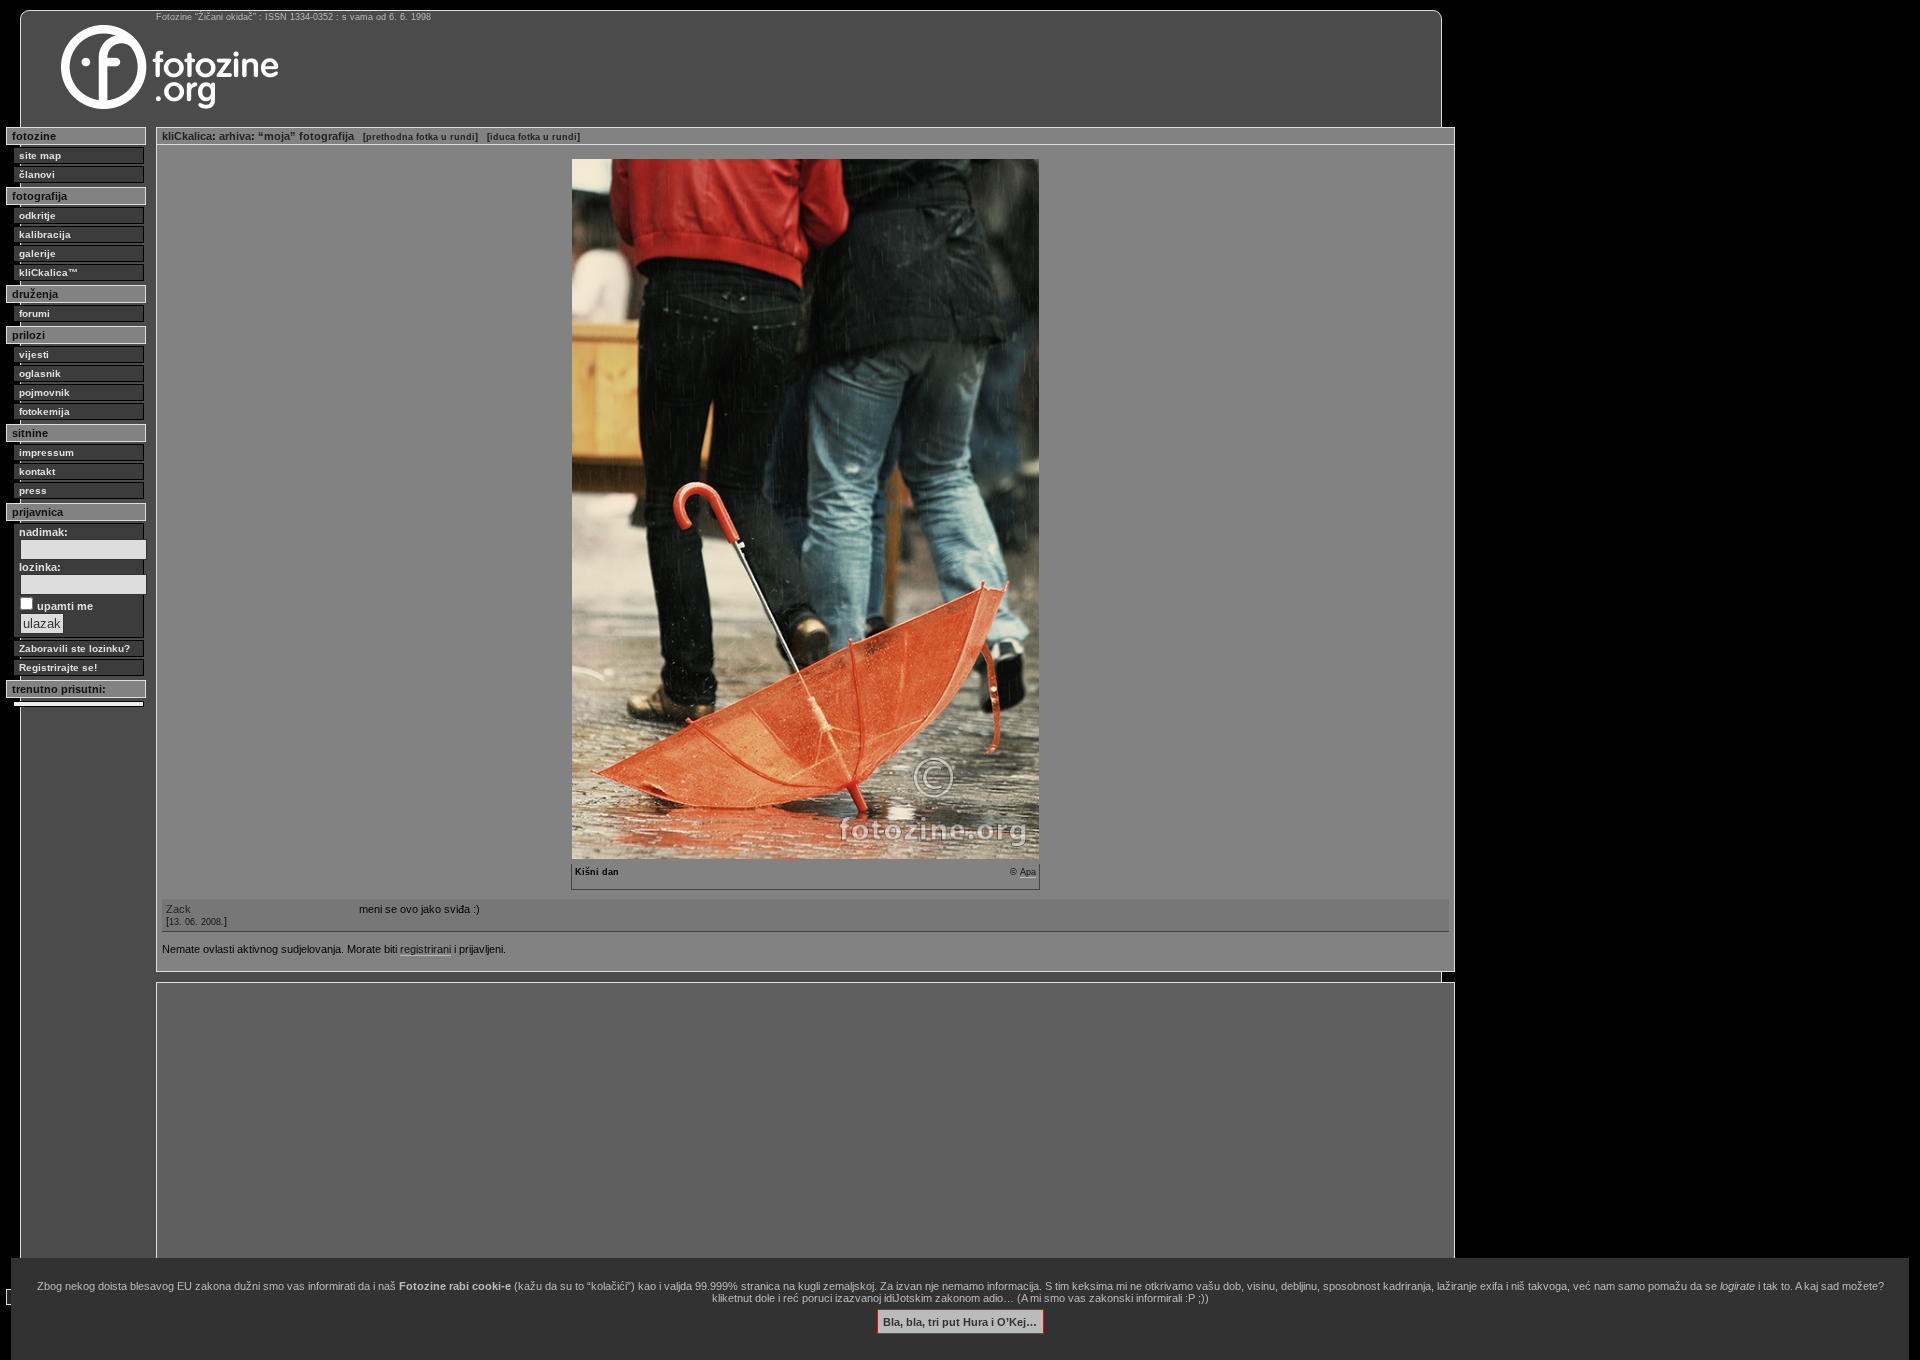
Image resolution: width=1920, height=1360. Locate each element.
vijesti (34, 354)
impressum (46, 452)
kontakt (37, 471)
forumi (34, 313)
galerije (37, 253)
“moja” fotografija (306, 136)
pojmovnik (44, 392)
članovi (37, 174)
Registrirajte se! (58, 667)
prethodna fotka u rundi (420, 137)
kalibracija (45, 234)
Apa (1028, 872)
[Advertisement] (762, 1128)
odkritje (37, 215)
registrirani (425, 949)
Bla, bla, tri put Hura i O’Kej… (960, 1321)
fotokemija (44, 411)
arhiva (235, 136)
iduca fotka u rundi (533, 137)
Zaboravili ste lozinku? (74, 648)
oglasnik (40, 373)
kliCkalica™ (48, 272)
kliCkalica (187, 136)
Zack (178, 909)
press (33, 490)
